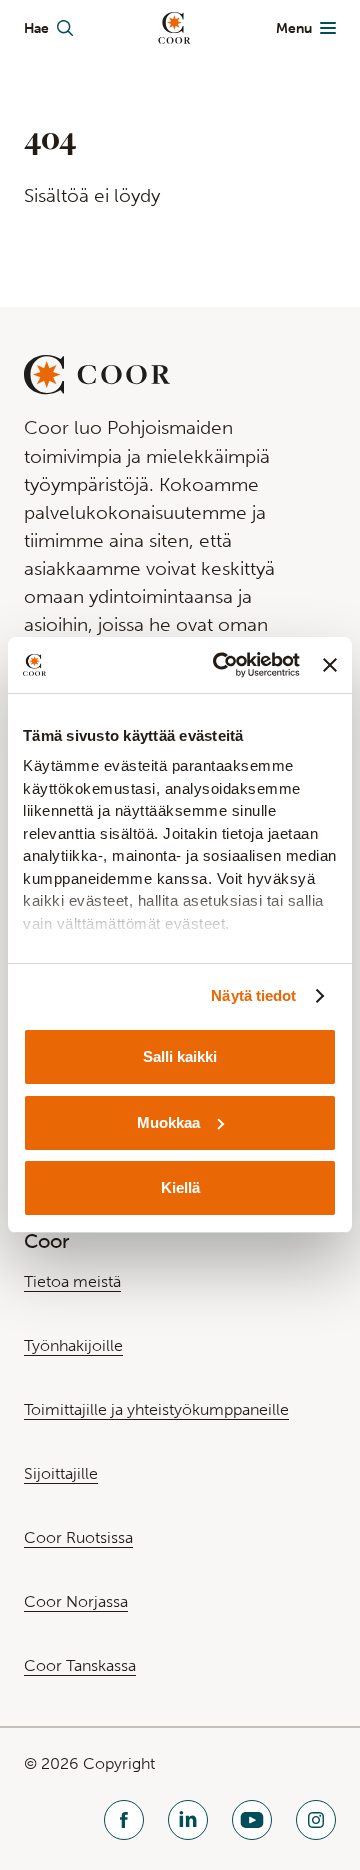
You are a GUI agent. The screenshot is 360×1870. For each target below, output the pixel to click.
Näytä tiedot (253, 995)
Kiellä (180, 1187)
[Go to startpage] (174, 28)
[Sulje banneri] (330, 665)
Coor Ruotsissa (78, 1537)
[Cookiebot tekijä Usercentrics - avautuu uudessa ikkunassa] (222, 665)
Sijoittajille (61, 1473)
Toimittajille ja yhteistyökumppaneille (156, 1409)
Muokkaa (168, 1122)
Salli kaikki (180, 1056)
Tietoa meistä (72, 1281)
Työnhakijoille (73, 1345)
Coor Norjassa (76, 1601)
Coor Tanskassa (80, 1665)
